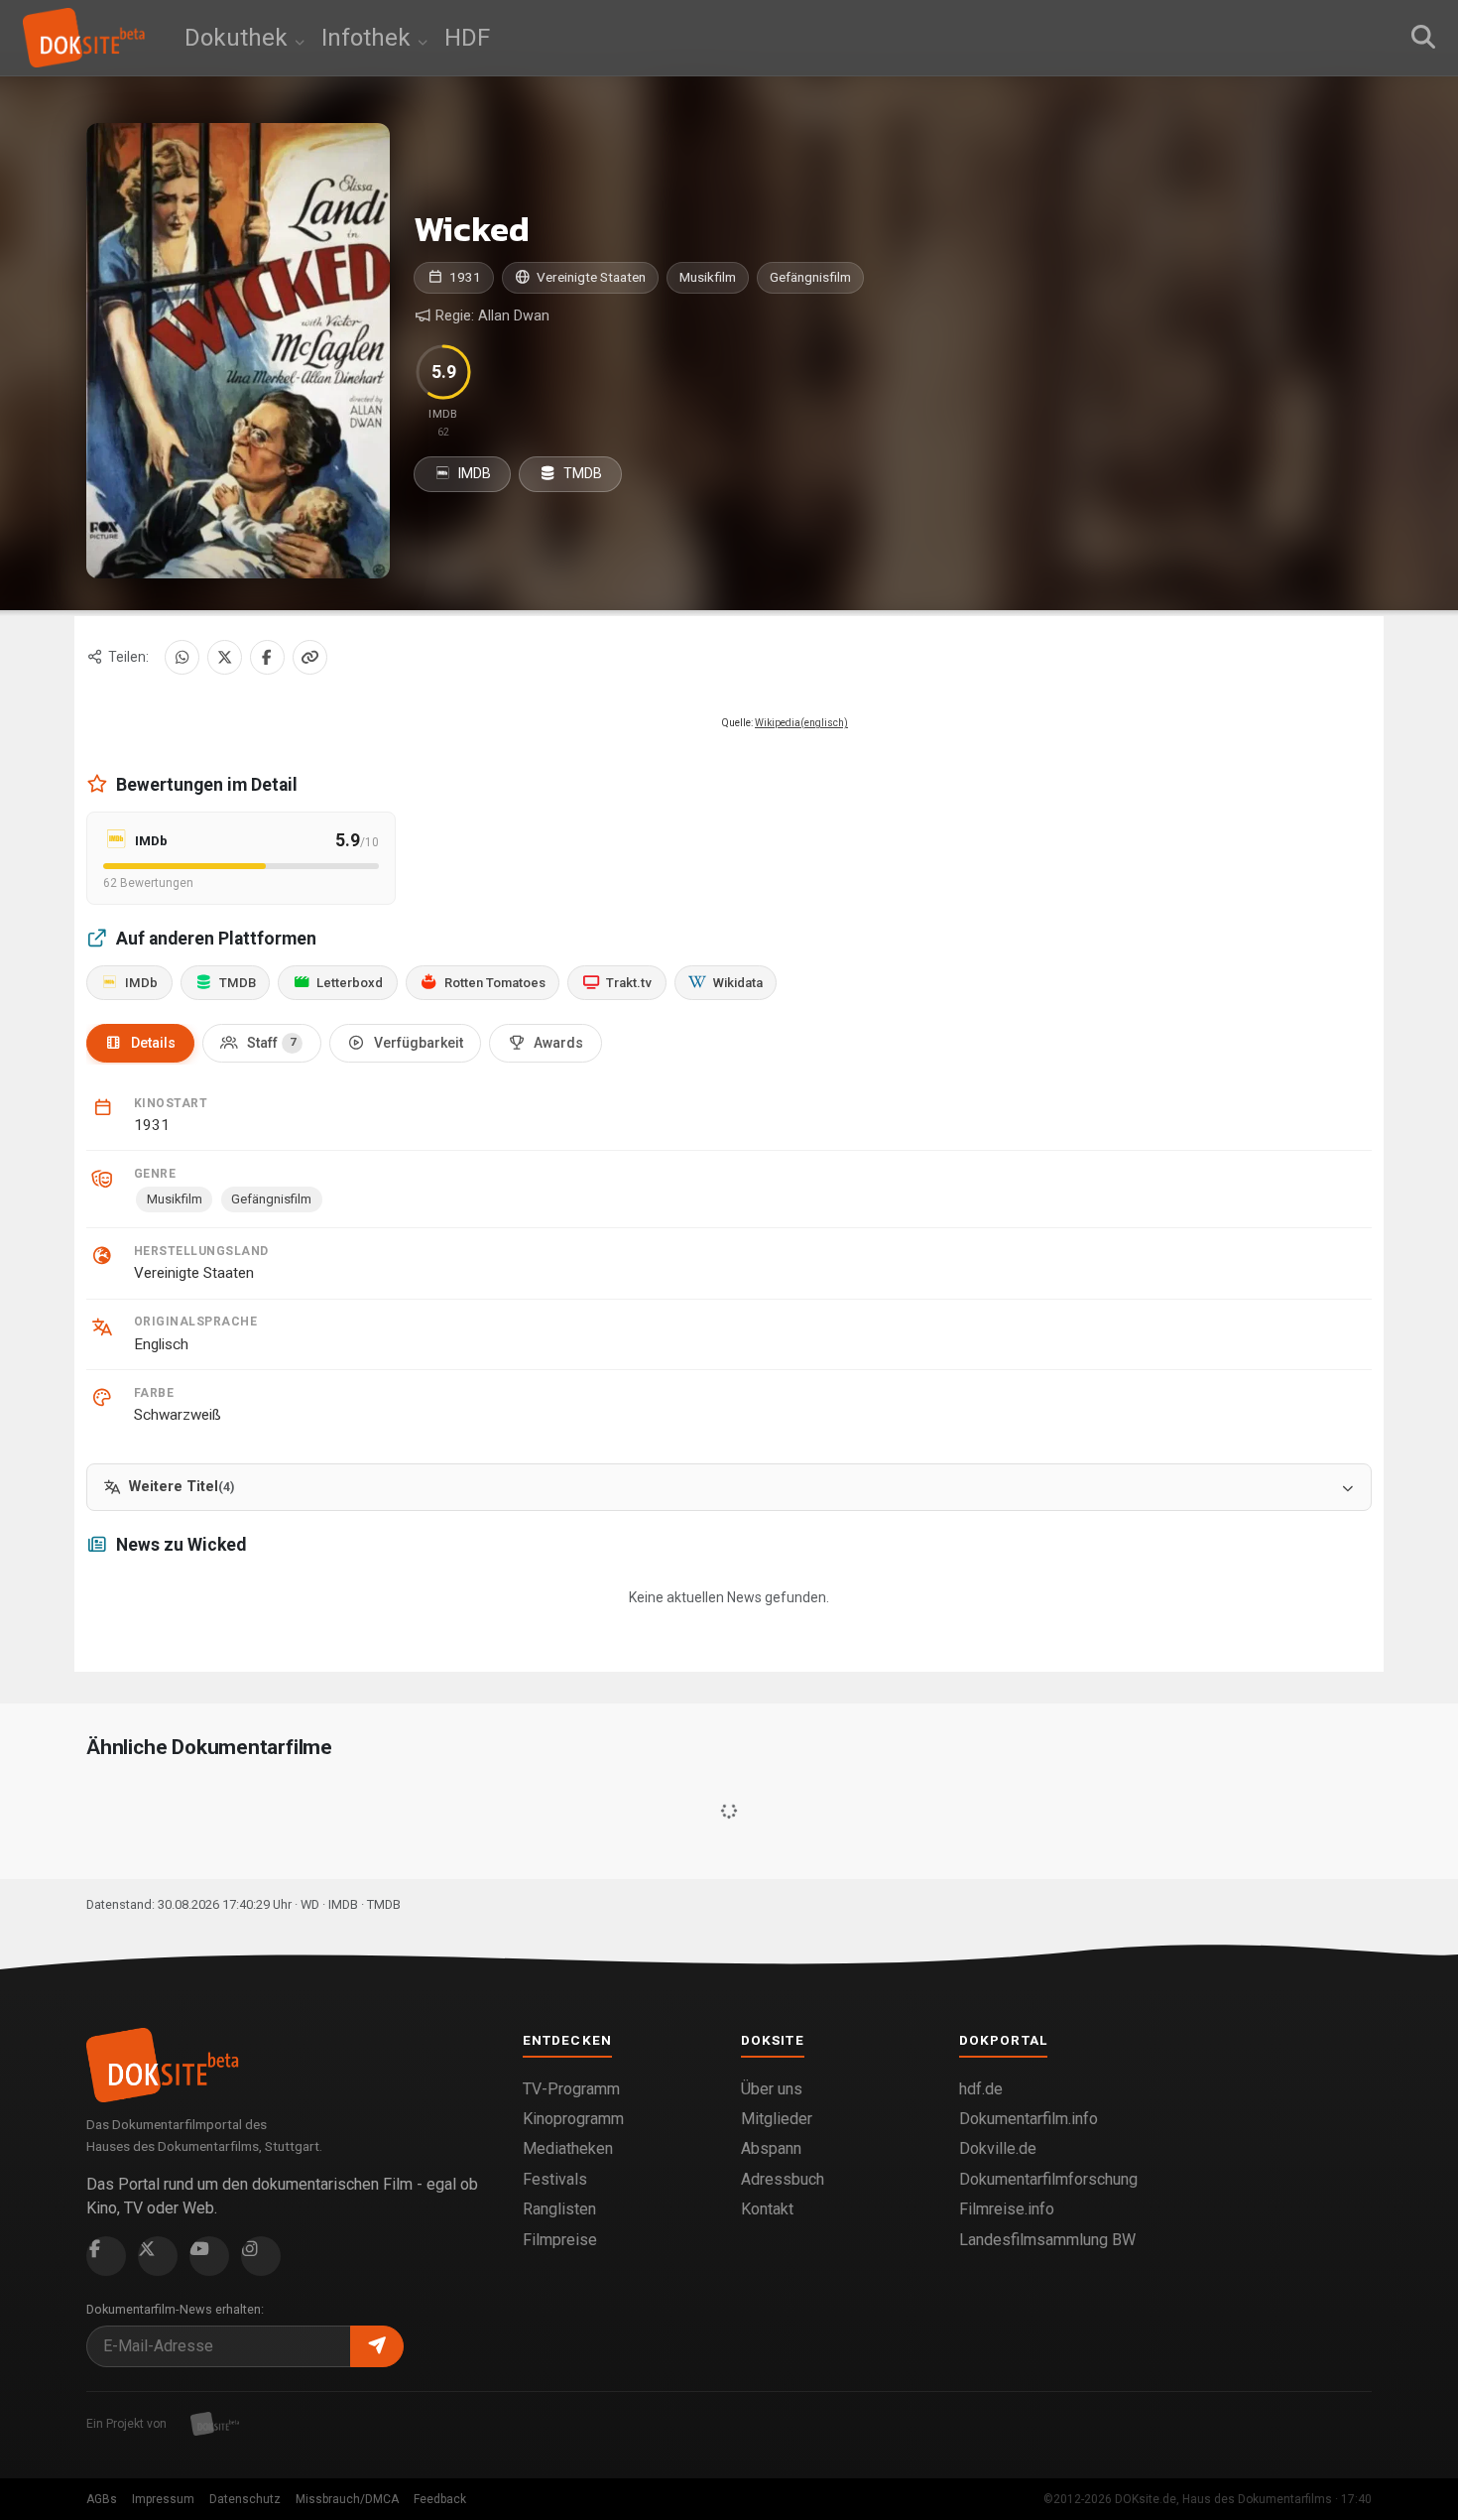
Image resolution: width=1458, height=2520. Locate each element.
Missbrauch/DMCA (347, 2499)
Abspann (771, 2148)
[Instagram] (261, 2256)
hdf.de (981, 2089)
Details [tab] (153, 1043)
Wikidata (738, 983)
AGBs (102, 2499)
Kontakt (767, 2209)
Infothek (369, 38)
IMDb (141, 983)
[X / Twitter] (225, 657)
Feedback (440, 2499)
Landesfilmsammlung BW (1047, 2240)
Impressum (163, 2499)
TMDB (581, 473)
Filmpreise (560, 2240)
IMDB (473, 473)
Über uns (772, 2089)
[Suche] (1423, 38)
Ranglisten (559, 2209)
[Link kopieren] (310, 657)
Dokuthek (239, 38)
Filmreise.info (1007, 2209)
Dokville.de (998, 2148)
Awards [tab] (558, 1043)
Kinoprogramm (573, 2119)
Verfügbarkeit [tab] (419, 1043)
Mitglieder (777, 2119)
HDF (467, 38)
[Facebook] (267, 657)
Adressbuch (783, 2179)
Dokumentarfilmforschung (1048, 2179)
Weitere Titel (182, 1487)
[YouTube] (209, 2256)
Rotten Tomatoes (495, 983)
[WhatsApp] (182, 657)
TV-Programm (571, 2089)
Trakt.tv (629, 983)
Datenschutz (245, 2499)
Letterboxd (350, 983)
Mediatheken (568, 2148)
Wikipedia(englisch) (801, 723)
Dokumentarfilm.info (1029, 2119)
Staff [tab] (271, 1043)
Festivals (555, 2179)
